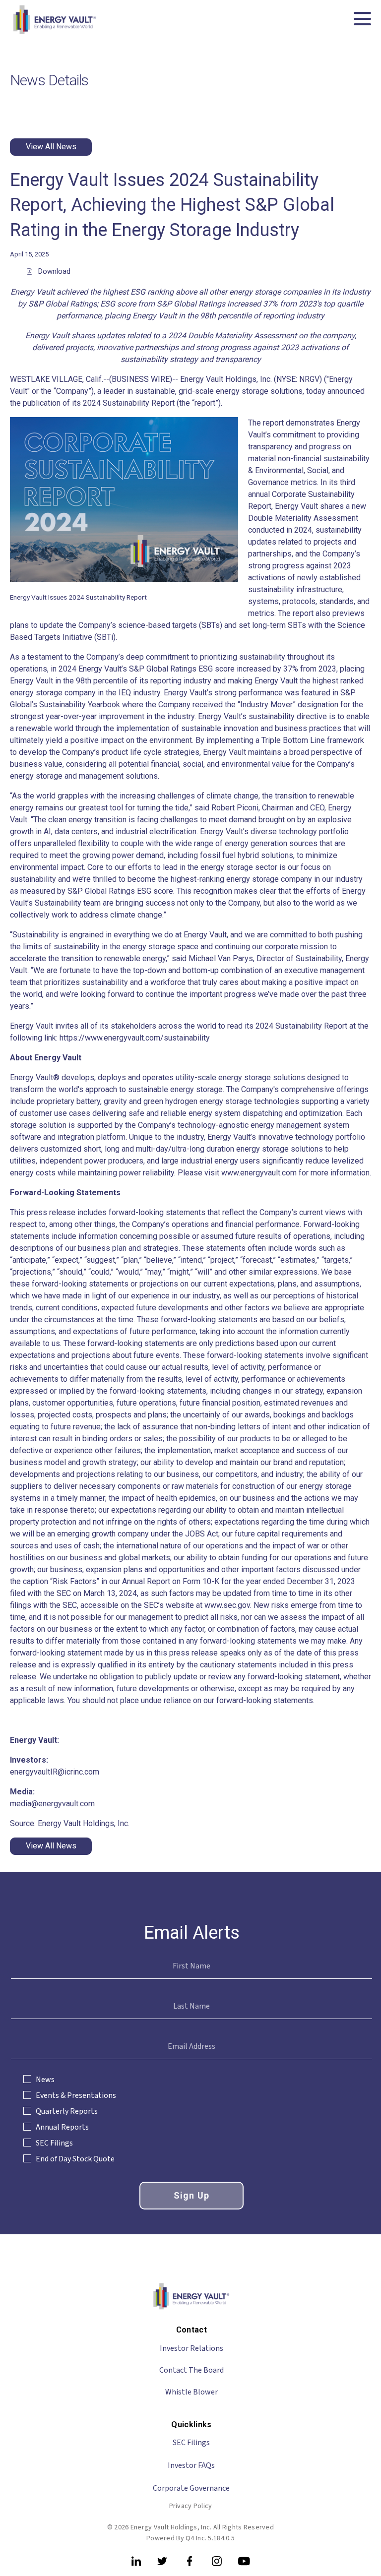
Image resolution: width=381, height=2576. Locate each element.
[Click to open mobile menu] (362, 20)
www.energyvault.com (259, 1173)
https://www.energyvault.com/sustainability (135, 1038)
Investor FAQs (191, 2465)
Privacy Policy (191, 2506)
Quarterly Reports (67, 2111)
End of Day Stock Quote (75, 2159)
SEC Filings (54, 2143)
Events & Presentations (76, 2095)
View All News (51, 147)
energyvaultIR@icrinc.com (55, 1772)
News (45, 2080)
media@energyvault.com (52, 1804)
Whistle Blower (191, 2392)
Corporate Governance (191, 2488)
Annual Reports (62, 2127)
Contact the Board (191, 2370)
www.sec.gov (227, 1605)
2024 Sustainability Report (129, 403)
